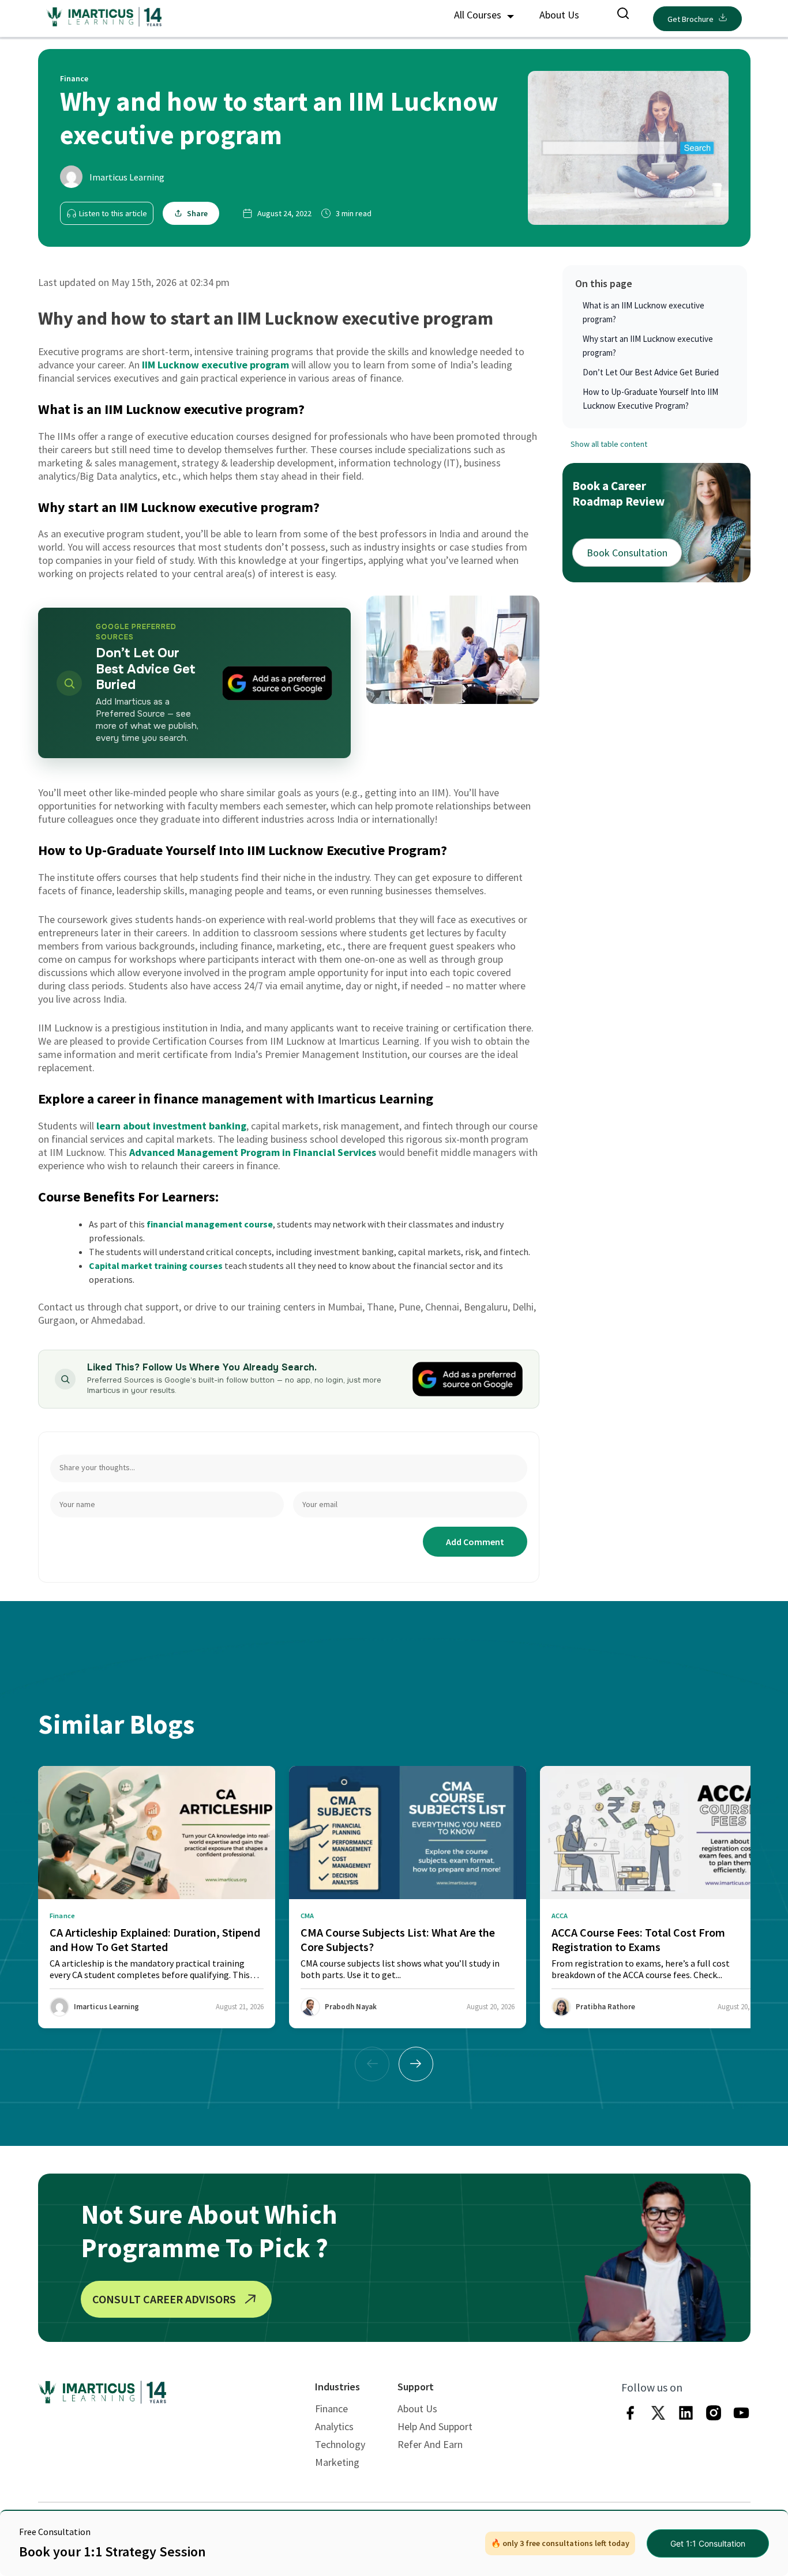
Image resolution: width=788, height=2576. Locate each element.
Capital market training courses (156, 1266)
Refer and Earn (430, 2444)
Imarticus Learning (127, 177)
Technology (340, 2444)
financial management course (210, 1224)
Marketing (337, 2462)
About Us (559, 15)
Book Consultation (627, 553)
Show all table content (609, 445)
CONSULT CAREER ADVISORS (164, 2299)
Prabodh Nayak (351, 2007)
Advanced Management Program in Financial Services (253, 1152)
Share (197, 213)
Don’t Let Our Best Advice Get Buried (651, 372)
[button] (416, 2064)
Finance (331, 2409)
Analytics (334, 2426)
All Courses (479, 15)
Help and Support (435, 2426)
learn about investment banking (171, 1126)
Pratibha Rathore (605, 2007)
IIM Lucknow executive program (215, 365)
